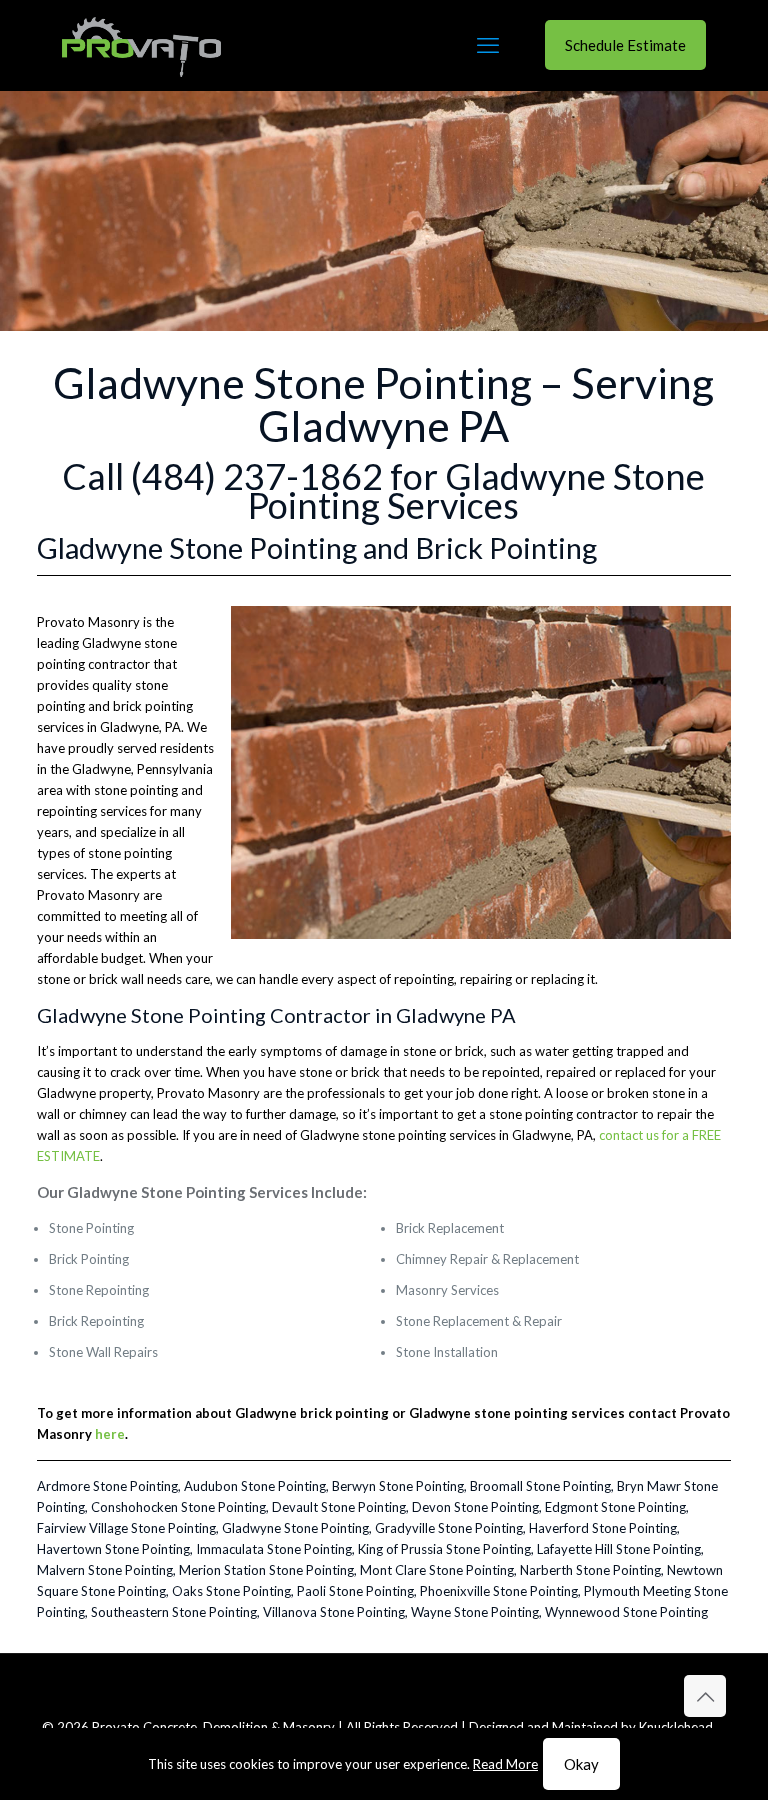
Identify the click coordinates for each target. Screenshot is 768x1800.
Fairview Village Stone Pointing (126, 1528)
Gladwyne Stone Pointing (295, 1528)
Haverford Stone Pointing (603, 1528)
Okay (581, 1764)
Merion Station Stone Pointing (266, 1570)
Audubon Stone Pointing (255, 1486)
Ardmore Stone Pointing (107, 1486)
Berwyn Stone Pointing (398, 1486)
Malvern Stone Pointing (105, 1570)
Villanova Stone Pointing (334, 1612)
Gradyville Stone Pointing (449, 1528)
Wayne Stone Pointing (475, 1612)
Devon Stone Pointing (475, 1507)
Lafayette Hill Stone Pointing (619, 1549)
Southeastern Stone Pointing (174, 1612)
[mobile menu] (488, 45)
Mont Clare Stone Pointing (437, 1570)
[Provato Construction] (141, 45)
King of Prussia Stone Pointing (444, 1549)
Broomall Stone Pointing (540, 1486)
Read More (505, 1764)
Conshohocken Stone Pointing (178, 1507)
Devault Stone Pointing (339, 1507)
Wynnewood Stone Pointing (626, 1612)
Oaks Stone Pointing (231, 1591)
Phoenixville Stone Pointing (499, 1591)
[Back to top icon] (705, 1696)
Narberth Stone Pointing (590, 1570)
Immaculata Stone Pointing (274, 1549)
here (110, 1434)
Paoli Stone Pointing (355, 1591)
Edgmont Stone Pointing (615, 1507)
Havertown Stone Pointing (113, 1549)
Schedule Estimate (625, 45)
